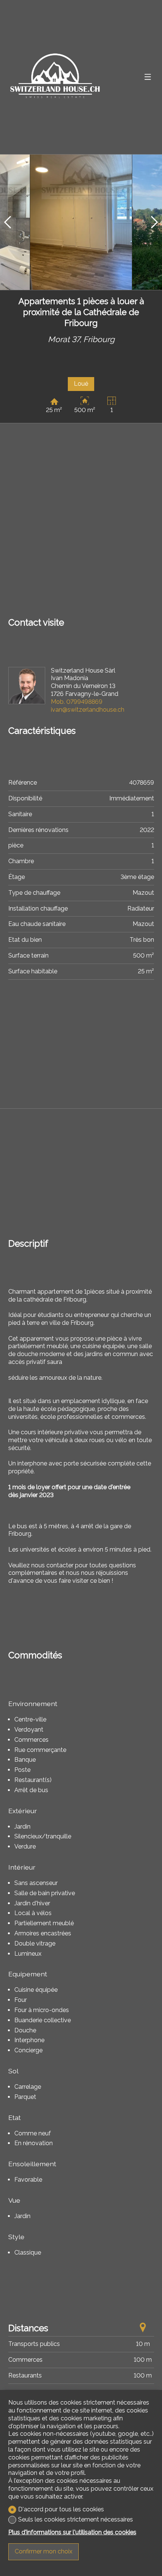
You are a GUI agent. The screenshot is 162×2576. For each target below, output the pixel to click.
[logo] (55, 77)
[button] (8, 222)
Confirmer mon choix (44, 2551)
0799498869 (77, 702)
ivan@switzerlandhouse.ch (88, 710)
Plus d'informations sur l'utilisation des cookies (72, 2532)
